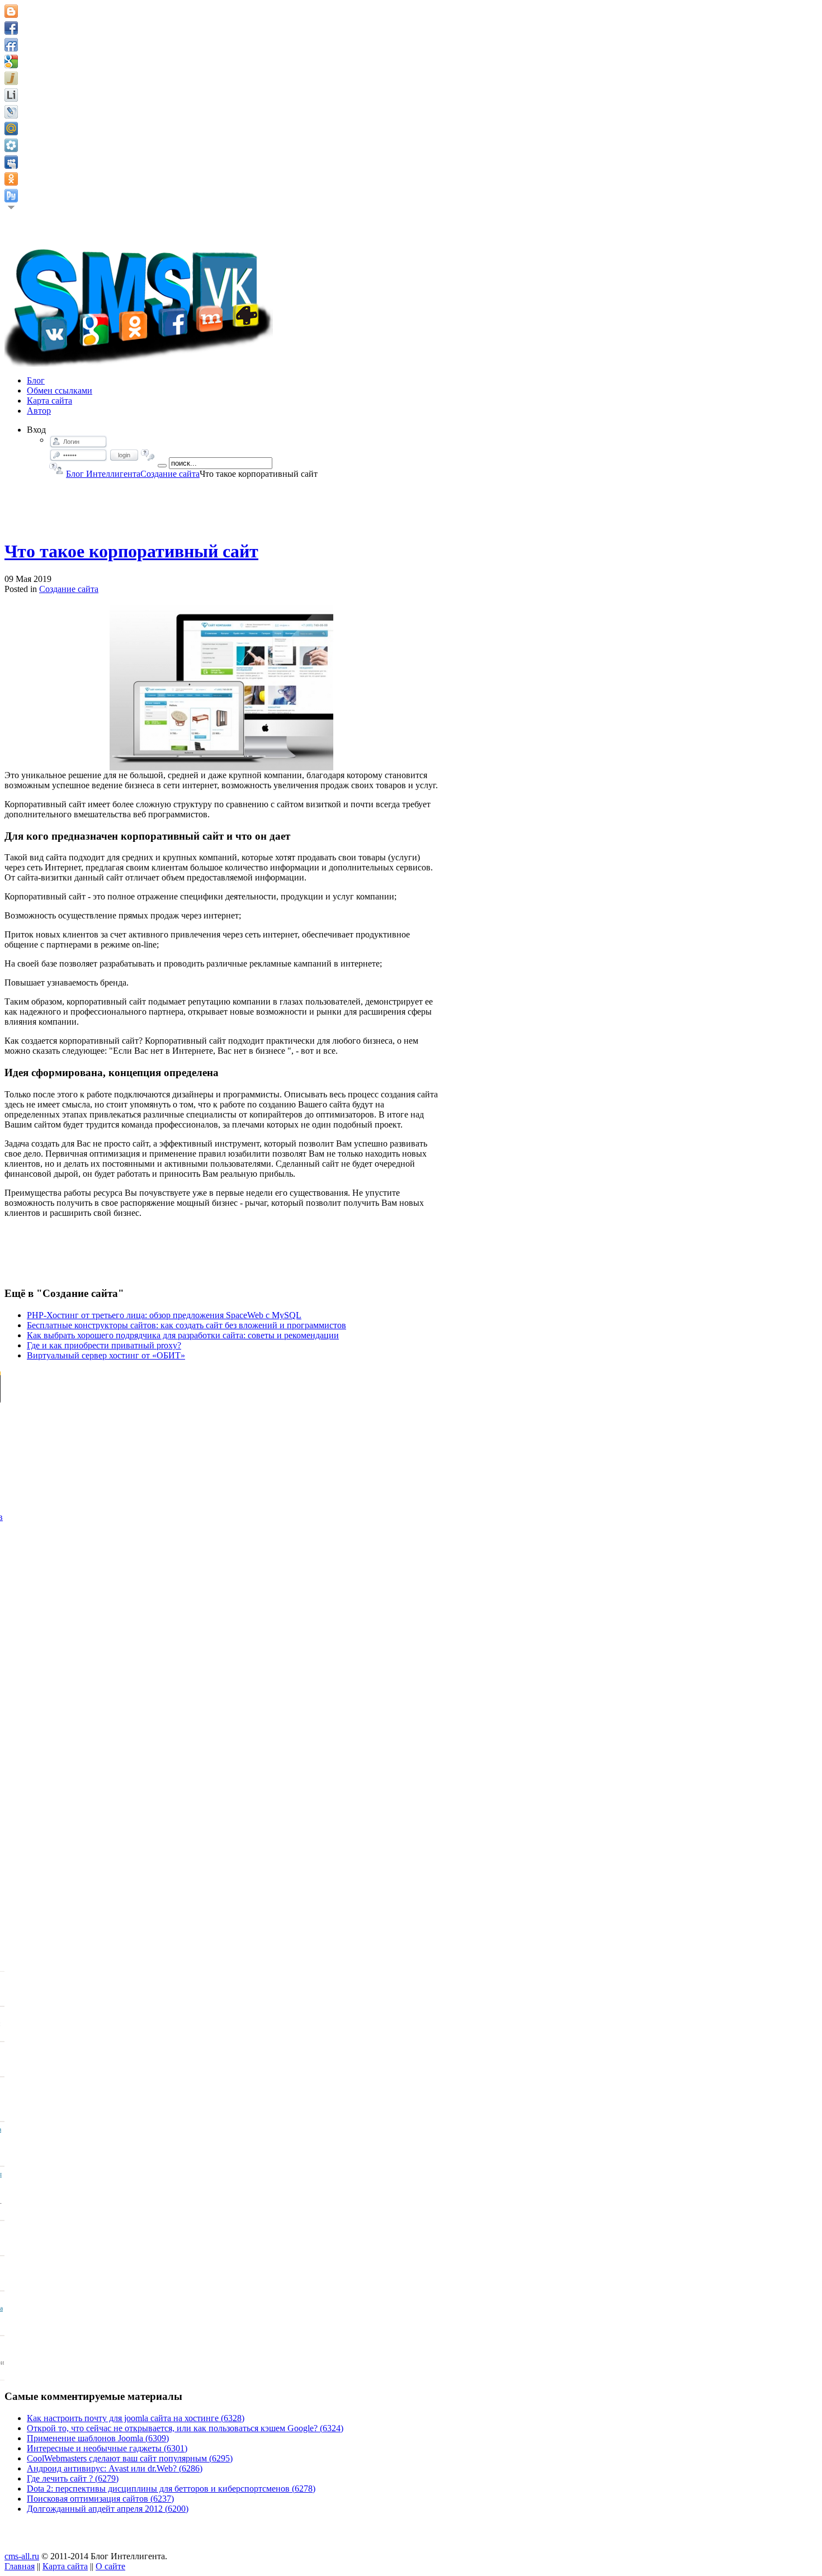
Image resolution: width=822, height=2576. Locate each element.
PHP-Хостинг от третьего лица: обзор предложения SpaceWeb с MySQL (164, 1315)
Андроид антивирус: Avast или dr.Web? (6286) (115, 2468)
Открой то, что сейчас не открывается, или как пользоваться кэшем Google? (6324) (185, 2428)
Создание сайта (170, 474)
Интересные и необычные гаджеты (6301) (107, 2448)
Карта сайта (65, 2566)
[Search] (162, 466)
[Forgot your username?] (56, 468)
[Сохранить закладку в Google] (11, 61)
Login (124, 455)
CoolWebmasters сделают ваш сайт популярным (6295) (130, 2458)
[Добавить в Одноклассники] (11, 179)
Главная (20, 2566)
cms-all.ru (22, 2556)
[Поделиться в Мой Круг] (11, 145)
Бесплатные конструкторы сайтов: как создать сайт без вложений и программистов (186, 1325)
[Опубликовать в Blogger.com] (11, 11)
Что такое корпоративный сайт (131, 551)
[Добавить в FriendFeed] (11, 45)
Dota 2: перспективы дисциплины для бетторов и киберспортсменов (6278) (171, 2489)
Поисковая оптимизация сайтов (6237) (100, 2499)
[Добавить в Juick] (11, 78)
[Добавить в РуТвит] (11, 196)
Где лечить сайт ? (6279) (73, 2478)
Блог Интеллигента (103, 474)
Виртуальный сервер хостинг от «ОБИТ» (106, 1355)
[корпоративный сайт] (221, 687)
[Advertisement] (221, 504)
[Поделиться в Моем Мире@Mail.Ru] (11, 129)
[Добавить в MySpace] (11, 162)
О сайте (110, 2566)
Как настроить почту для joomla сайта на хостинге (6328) (136, 2418)
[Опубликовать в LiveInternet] (11, 95)
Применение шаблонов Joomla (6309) (98, 2438)
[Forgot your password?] (148, 455)
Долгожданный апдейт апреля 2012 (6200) (108, 2509)
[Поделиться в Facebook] (11, 28)
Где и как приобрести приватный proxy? (104, 1345)
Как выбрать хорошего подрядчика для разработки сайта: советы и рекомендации (183, 1335)
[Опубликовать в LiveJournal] (11, 112)
